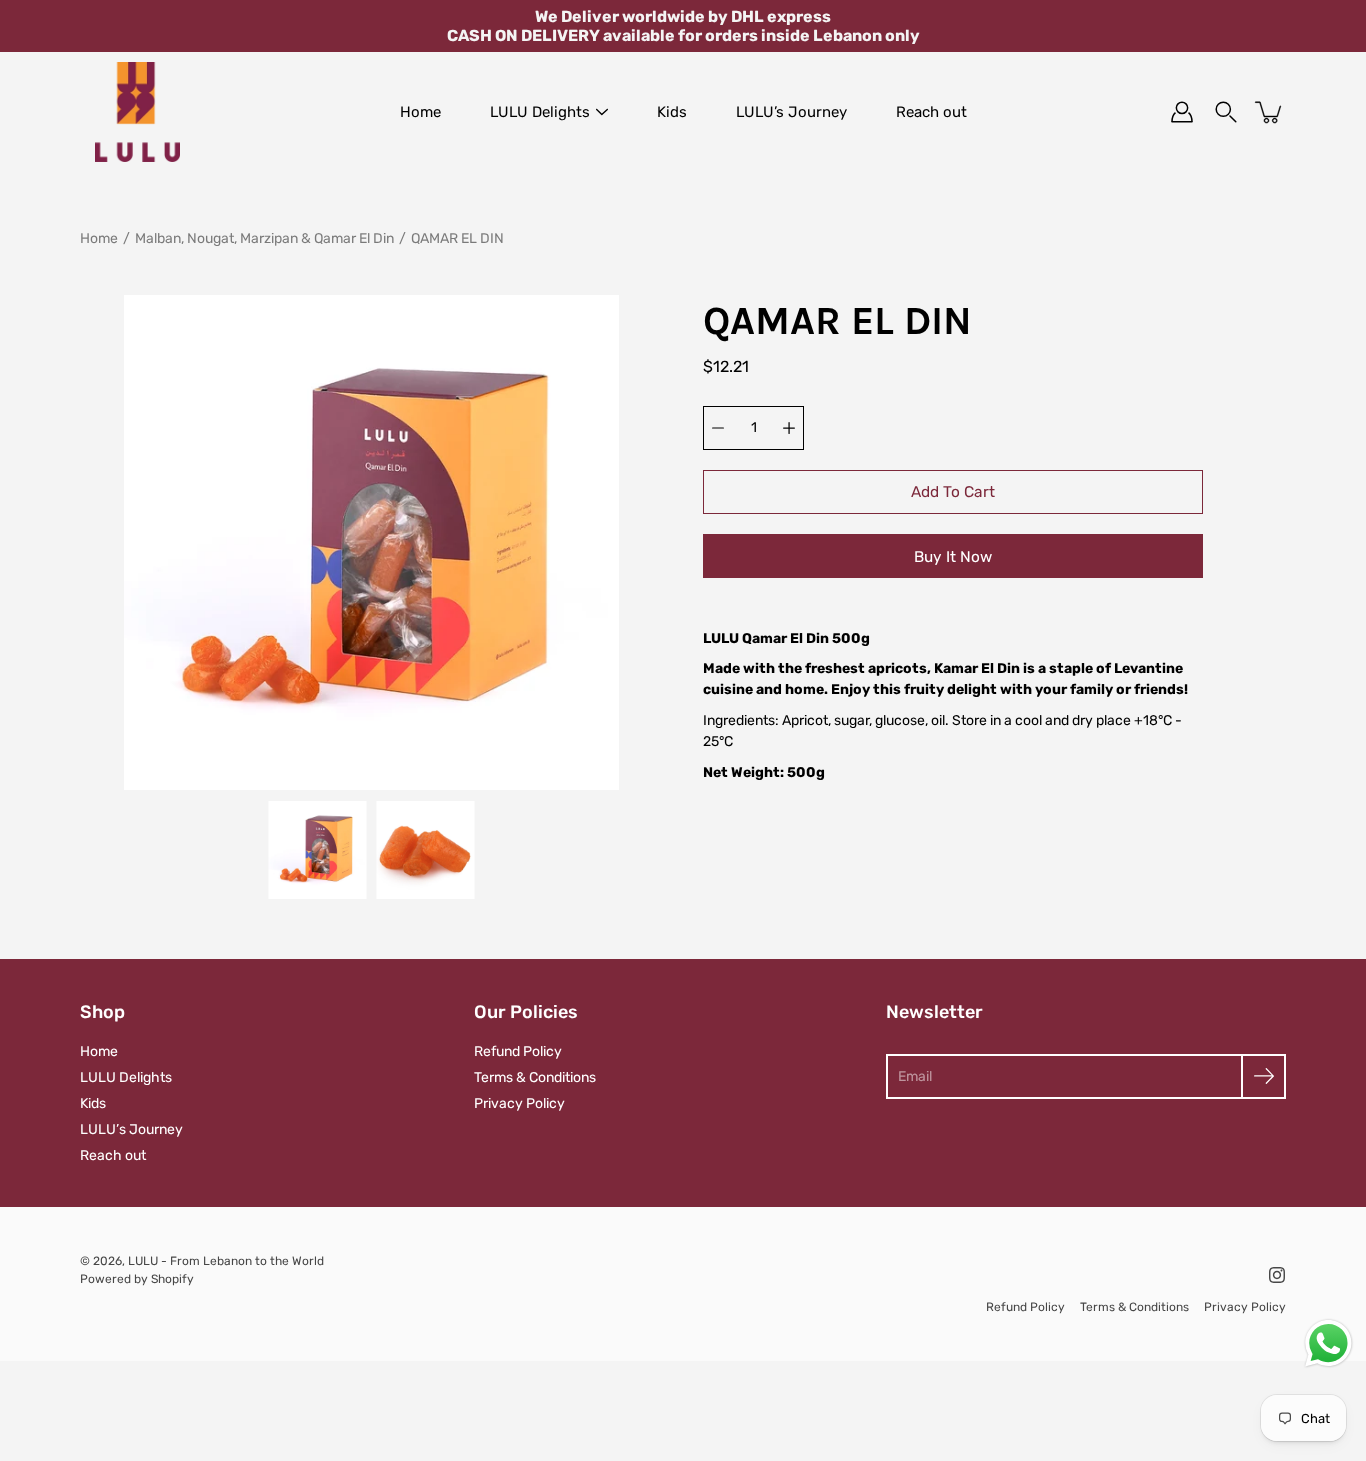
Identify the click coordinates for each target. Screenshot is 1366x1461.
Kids (672, 112)
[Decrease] (718, 428)
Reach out (931, 112)
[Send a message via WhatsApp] (1328, 1343)
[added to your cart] (1270, 112)
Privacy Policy (519, 1103)
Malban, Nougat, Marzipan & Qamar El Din (264, 238)
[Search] (1226, 112)
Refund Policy (518, 1051)
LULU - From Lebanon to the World (226, 1261)
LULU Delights (540, 112)
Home (420, 112)
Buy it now (953, 557)
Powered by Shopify (137, 1279)
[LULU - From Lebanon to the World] (137, 112)
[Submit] (1263, 1076)
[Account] (1182, 112)
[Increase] (789, 428)
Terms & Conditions (535, 1077)
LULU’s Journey (791, 112)
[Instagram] (1277, 1275)
